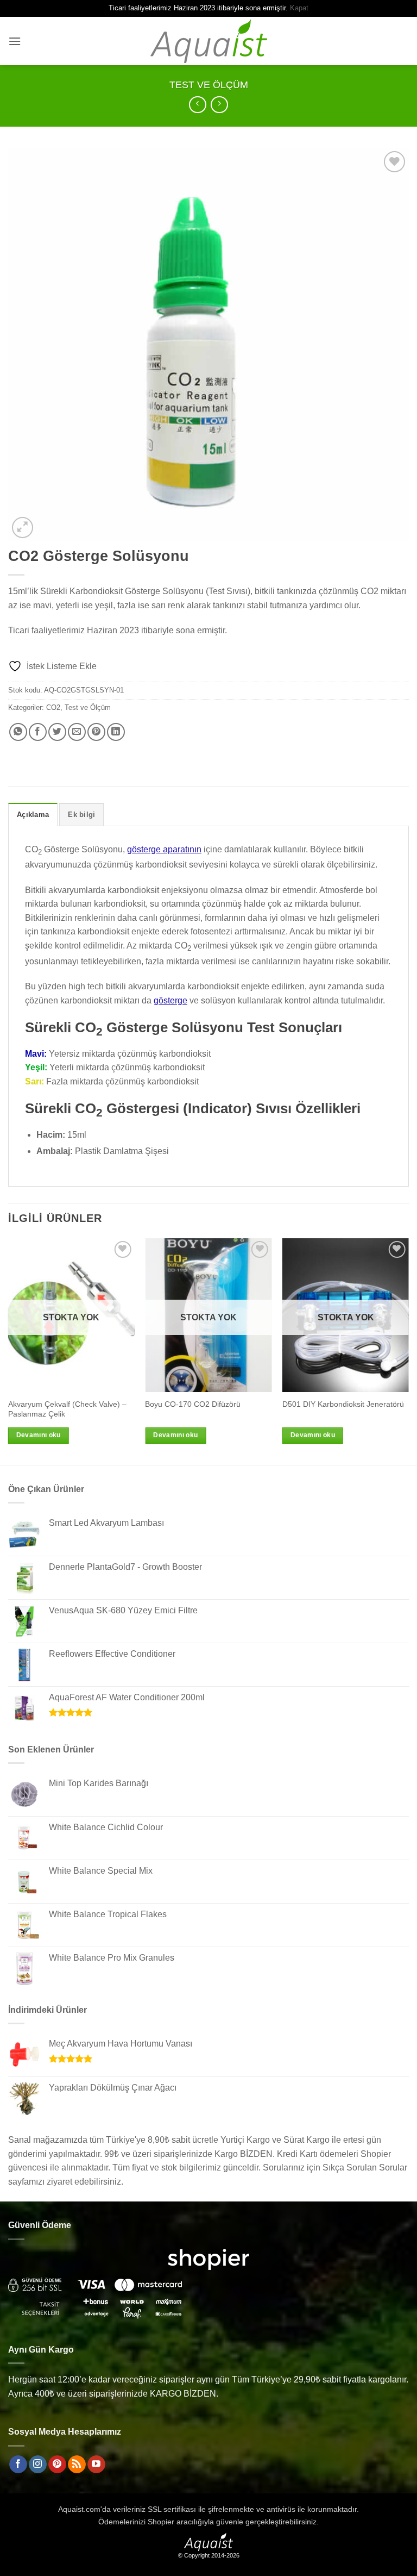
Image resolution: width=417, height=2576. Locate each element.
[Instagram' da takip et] (38, 2465)
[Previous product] (219, 105)
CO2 (53, 707)
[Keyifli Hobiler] (209, 41)
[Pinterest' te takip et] (57, 2465)
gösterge (170, 1000)
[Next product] (197, 105)
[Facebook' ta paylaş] (38, 732)
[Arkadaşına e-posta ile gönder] (77, 732)
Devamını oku (39, 1435)
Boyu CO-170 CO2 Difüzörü (193, 1404)
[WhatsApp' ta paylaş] (18, 732)
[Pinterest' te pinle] (96, 732)
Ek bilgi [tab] (81, 815)
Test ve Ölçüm (209, 85)
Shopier (161, 2522)
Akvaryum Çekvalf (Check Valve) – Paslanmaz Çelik (67, 1409)
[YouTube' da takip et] (96, 2465)
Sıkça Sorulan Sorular (365, 2168)
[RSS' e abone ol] (77, 2465)
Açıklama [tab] (33, 815)
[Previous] (9, 1351)
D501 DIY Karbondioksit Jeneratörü (343, 1404)
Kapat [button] (299, 8)
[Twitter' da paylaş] (57, 732)
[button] (15, 41)
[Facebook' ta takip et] (18, 2465)
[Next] (408, 1351)
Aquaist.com (79, 2509)
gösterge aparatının (164, 849)
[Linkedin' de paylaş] (116, 732)
